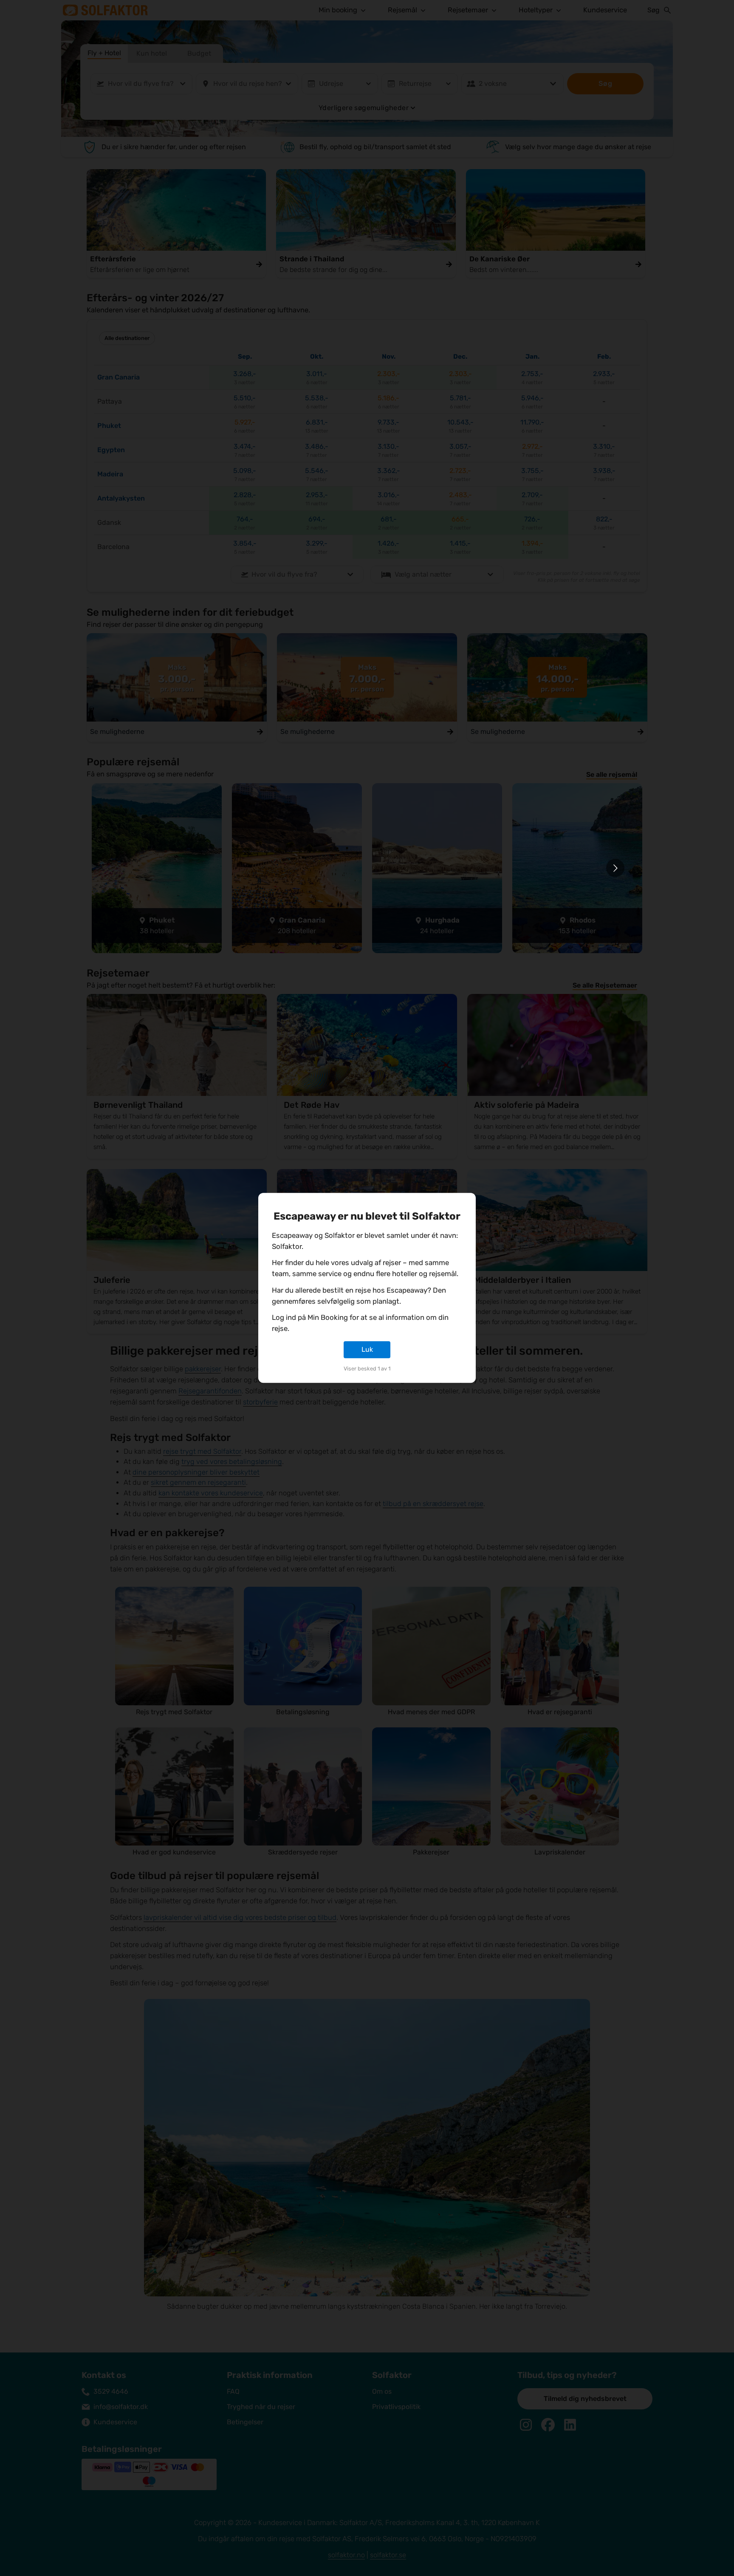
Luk (367, 1349)
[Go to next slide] (615, 868)
